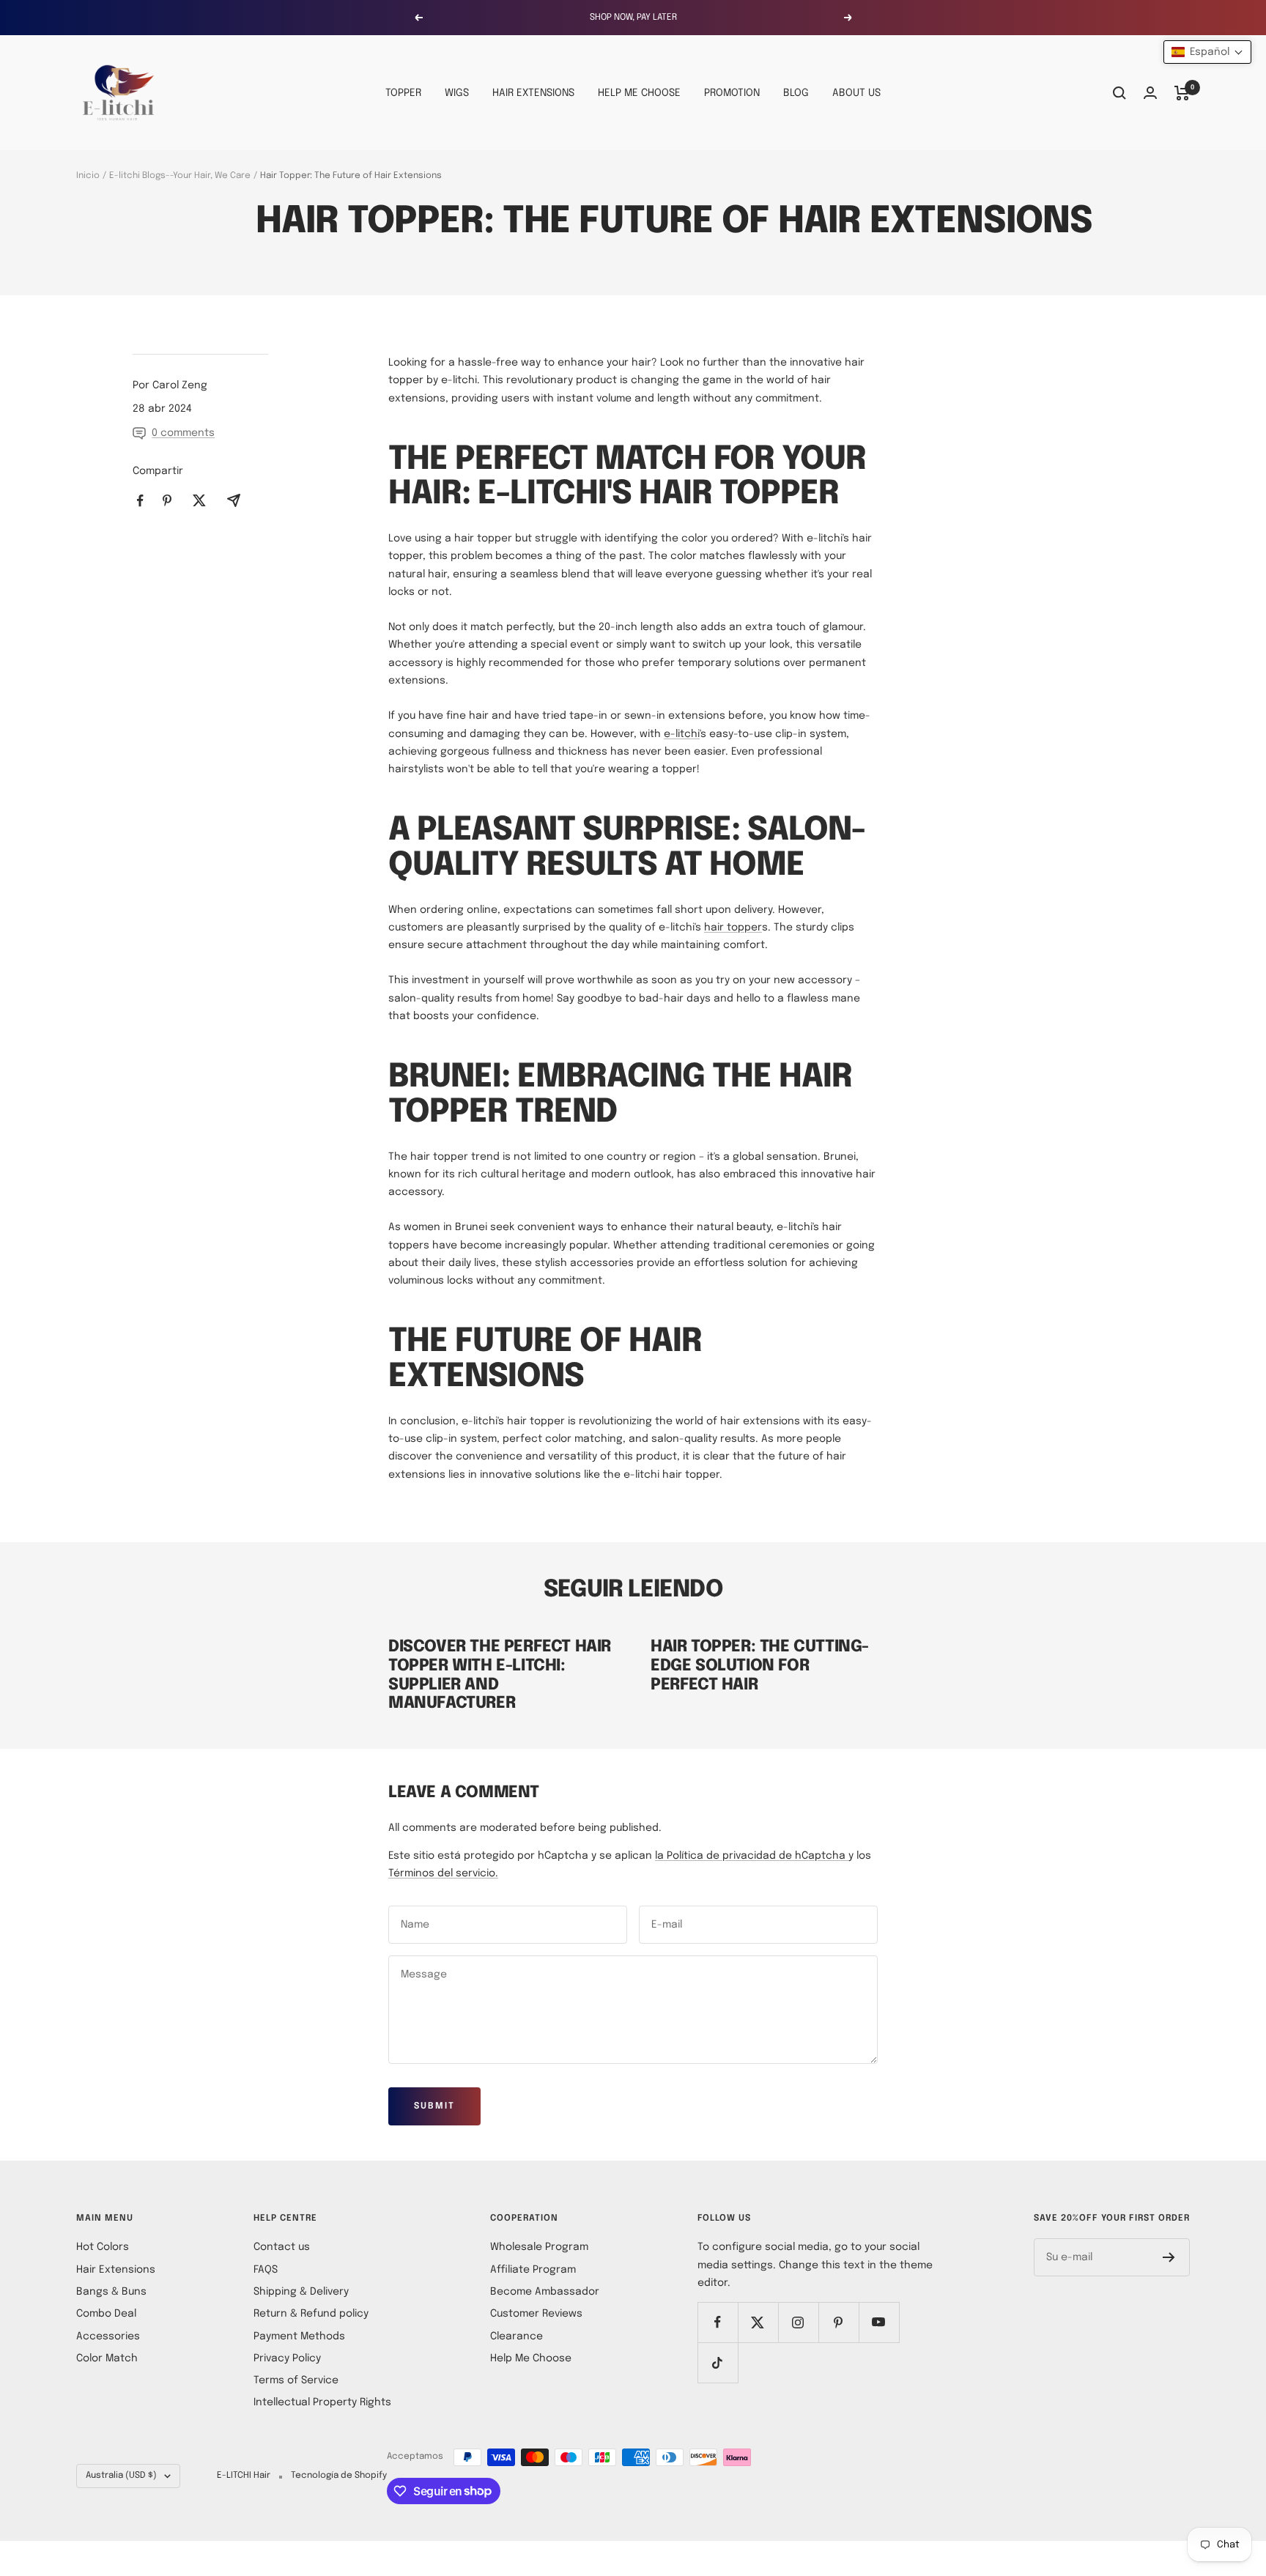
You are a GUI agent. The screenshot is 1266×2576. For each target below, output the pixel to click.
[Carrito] (1182, 93)
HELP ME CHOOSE (639, 93)
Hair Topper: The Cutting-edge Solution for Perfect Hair (760, 1666)
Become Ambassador (545, 2292)
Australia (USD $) (121, 2476)
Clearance (517, 2336)
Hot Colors (103, 2247)
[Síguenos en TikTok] (718, 2362)
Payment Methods (299, 2336)
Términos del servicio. (443, 1873)
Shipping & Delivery (301, 2292)
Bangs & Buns (111, 2292)
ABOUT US (856, 93)
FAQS (266, 2270)
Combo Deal (106, 2314)
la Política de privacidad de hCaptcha (752, 1856)
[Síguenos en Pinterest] (839, 2322)
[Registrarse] (1169, 2257)
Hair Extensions (116, 2270)
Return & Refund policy (311, 2314)
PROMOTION (732, 93)
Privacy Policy (287, 2358)
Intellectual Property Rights (322, 2402)
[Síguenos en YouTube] (879, 2322)
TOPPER (403, 93)
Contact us (282, 2247)
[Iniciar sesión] (1150, 93)
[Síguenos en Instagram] (798, 2322)
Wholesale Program (539, 2247)
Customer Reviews (536, 2314)
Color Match (107, 2358)
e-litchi (682, 734)
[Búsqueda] (1119, 93)
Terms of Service (296, 2380)
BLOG (796, 93)
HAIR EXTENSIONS (533, 93)
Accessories (108, 2336)
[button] (1207, 52)
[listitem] (140, 501)
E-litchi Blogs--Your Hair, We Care (180, 176)
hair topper (733, 928)
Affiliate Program (533, 2270)
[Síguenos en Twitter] (758, 2322)
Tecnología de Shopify (339, 2476)
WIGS (457, 93)
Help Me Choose (531, 2358)
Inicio (88, 176)
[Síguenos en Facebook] (718, 2322)
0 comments (183, 433)
